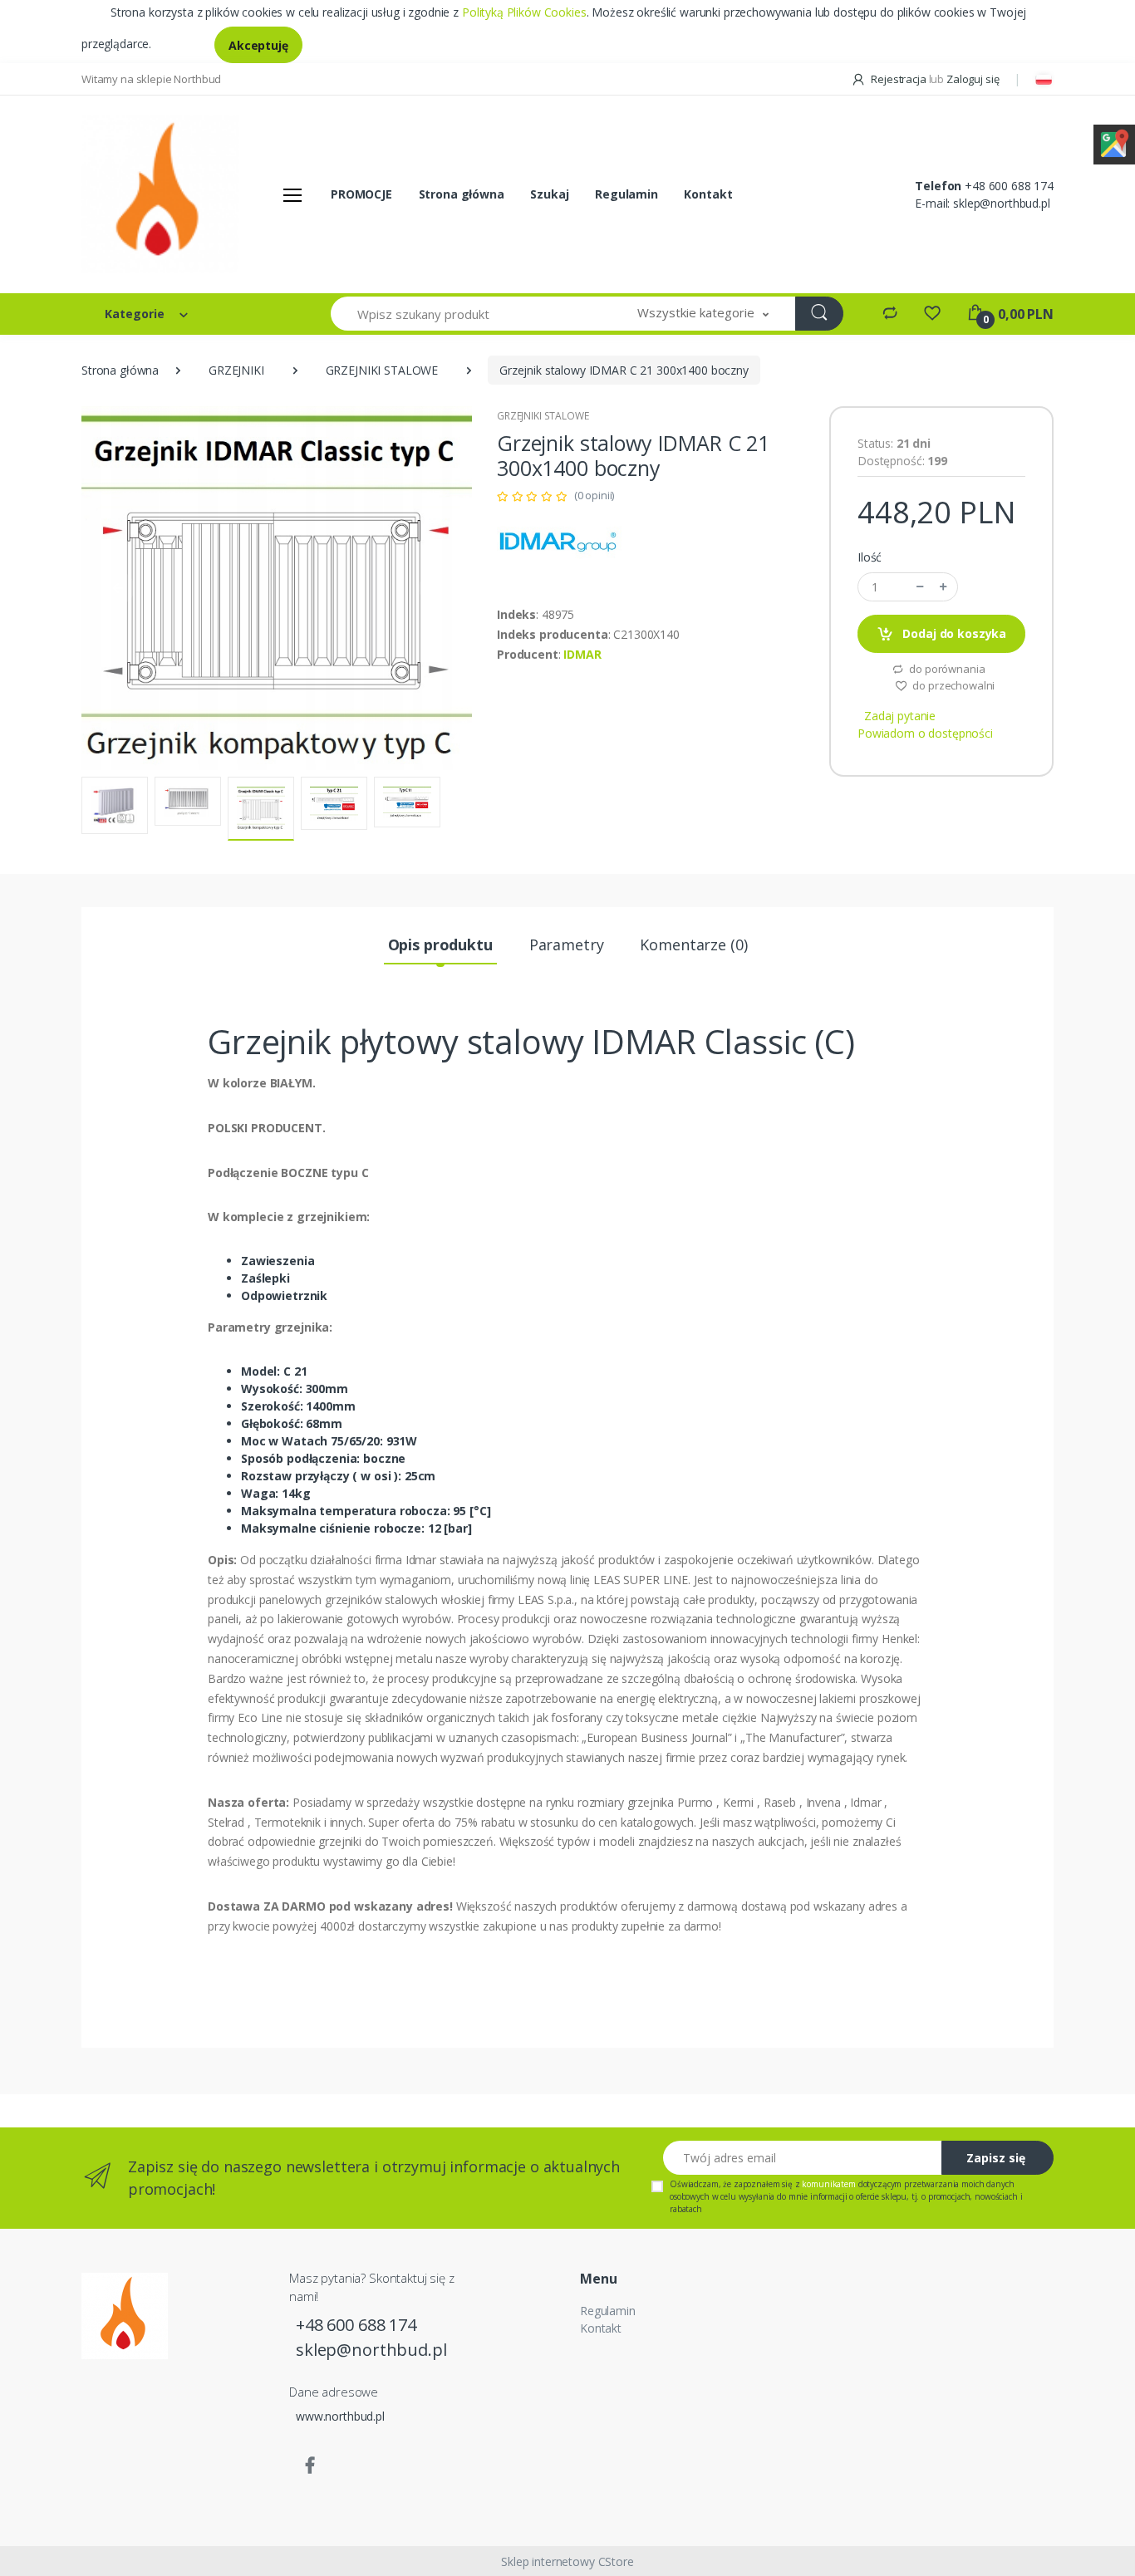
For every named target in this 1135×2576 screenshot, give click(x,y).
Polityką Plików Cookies (524, 12)
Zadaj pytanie (900, 716)
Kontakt (708, 194)
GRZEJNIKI (236, 370)
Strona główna (462, 194)
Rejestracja (898, 79)
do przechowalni (953, 685)
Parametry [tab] (567, 945)
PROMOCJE (361, 194)
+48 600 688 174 (1009, 186)
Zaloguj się (973, 79)
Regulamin (626, 194)
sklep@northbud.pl (1002, 203)
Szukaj (549, 194)
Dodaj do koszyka (953, 633)
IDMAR (582, 654)
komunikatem (828, 2184)
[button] (703, 314)
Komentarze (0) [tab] (693, 945)
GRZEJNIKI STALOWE (382, 370)
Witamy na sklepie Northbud (151, 79)
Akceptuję (258, 45)
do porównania (946, 669)
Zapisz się (996, 2158)
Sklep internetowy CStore (567, 2561)
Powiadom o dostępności (925, 733)
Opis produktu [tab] (440, 945)
